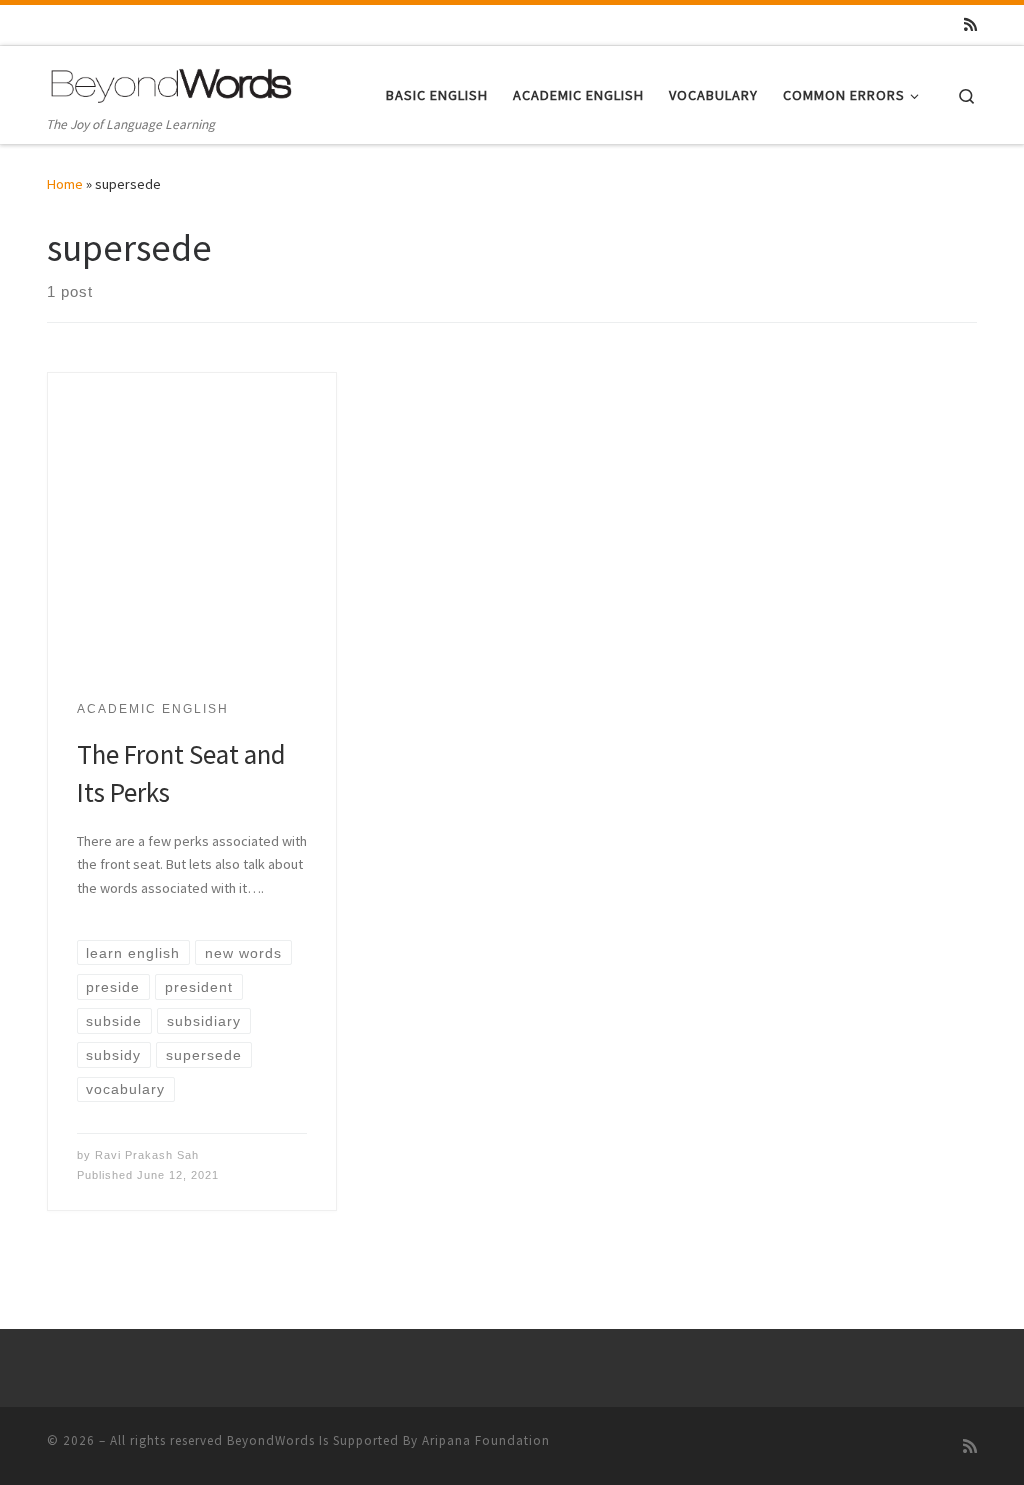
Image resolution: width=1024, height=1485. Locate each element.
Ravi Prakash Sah (147, 1155)
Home (65, 184)
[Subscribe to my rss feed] (970, 24)
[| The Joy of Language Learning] (172, 82)
